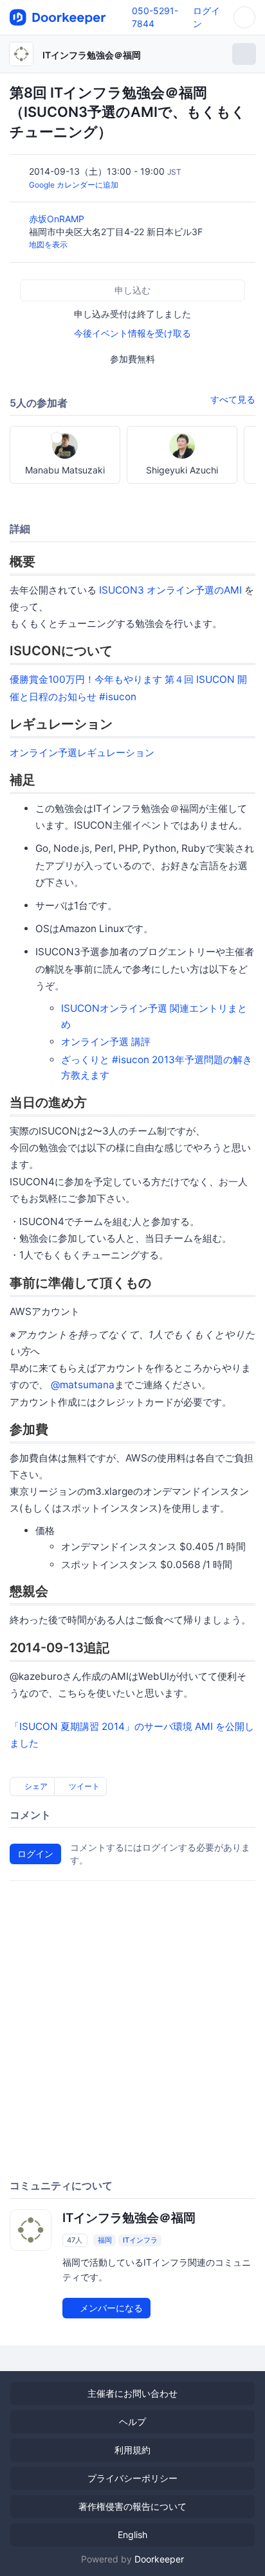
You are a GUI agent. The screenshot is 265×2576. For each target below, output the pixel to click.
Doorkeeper (159, 2559)
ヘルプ (132, 2422)
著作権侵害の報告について (132, 2506)
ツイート (83, 1786)
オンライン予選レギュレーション (82, 753)
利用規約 (132, 2450)
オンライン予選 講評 (106, 1042)
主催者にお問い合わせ (132, 2393)
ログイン (35, 1854)
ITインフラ (140, 2240)
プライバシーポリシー (132, 2478)
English (132, 2535)
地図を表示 (48, 244)
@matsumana (83, 1385)
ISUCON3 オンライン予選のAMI (170, 590)
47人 (75, 2240)
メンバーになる (110, 2308)
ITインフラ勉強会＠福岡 (92, 55)
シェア (35, 1786)
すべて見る (233, 399)
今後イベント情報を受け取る (132, 333)
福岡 (105, 2240)
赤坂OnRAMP (58, 219)
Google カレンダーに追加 (74, 185)
